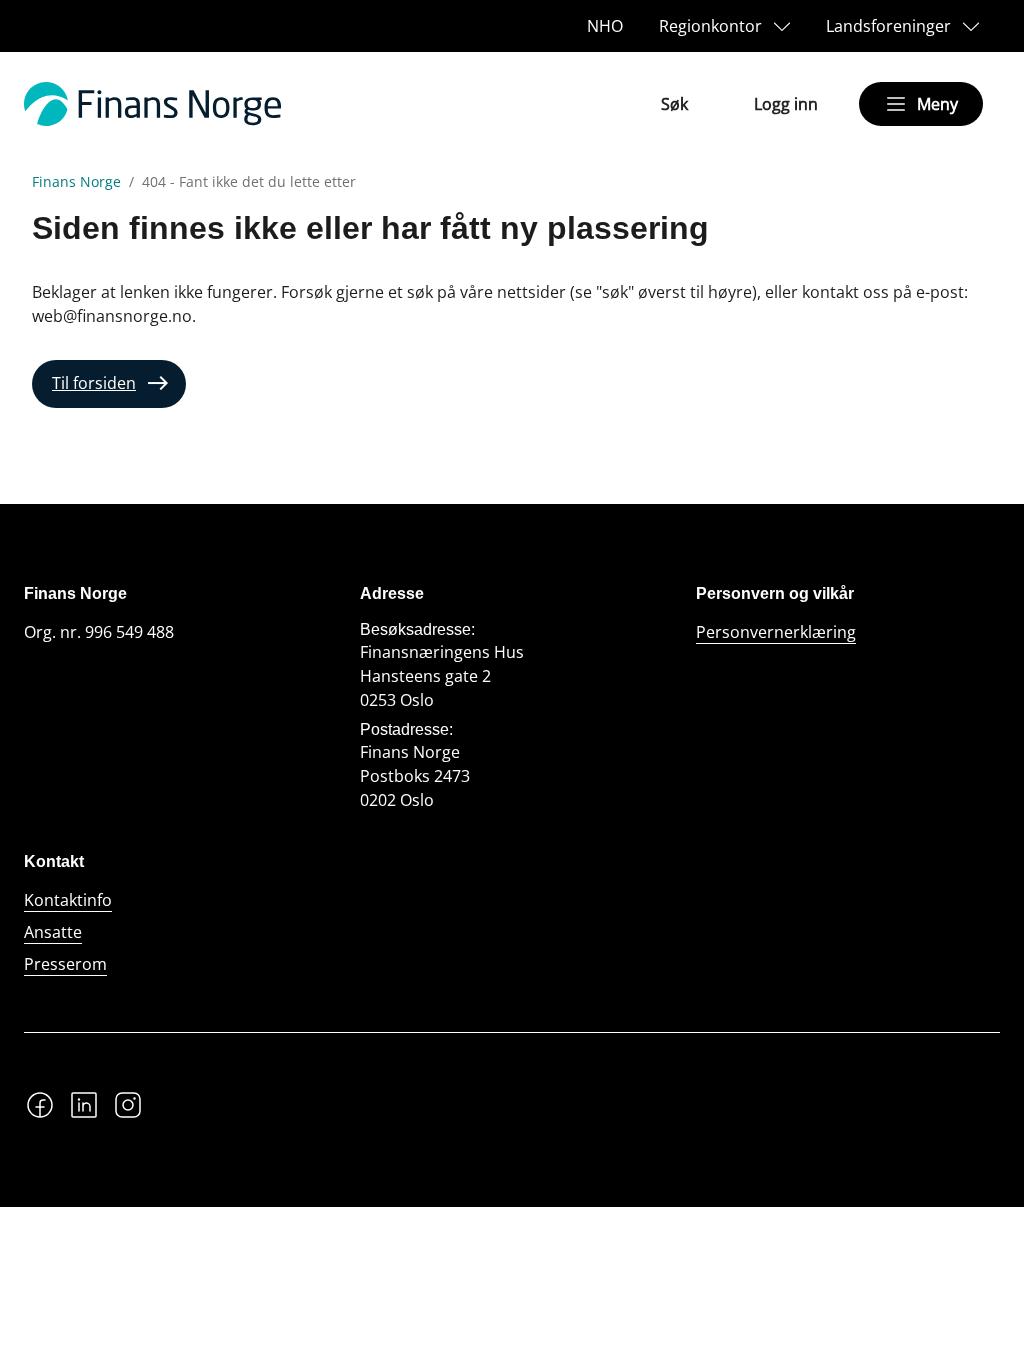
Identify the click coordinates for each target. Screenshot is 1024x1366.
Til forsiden (94, 383)
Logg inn (786, 104)
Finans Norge (76, 182)
